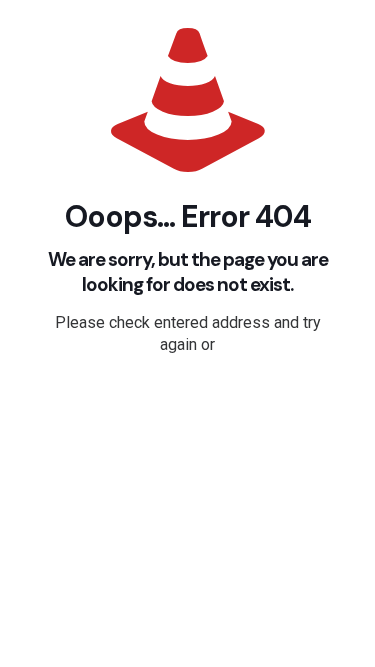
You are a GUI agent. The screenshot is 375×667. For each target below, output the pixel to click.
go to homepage (197, 400)
